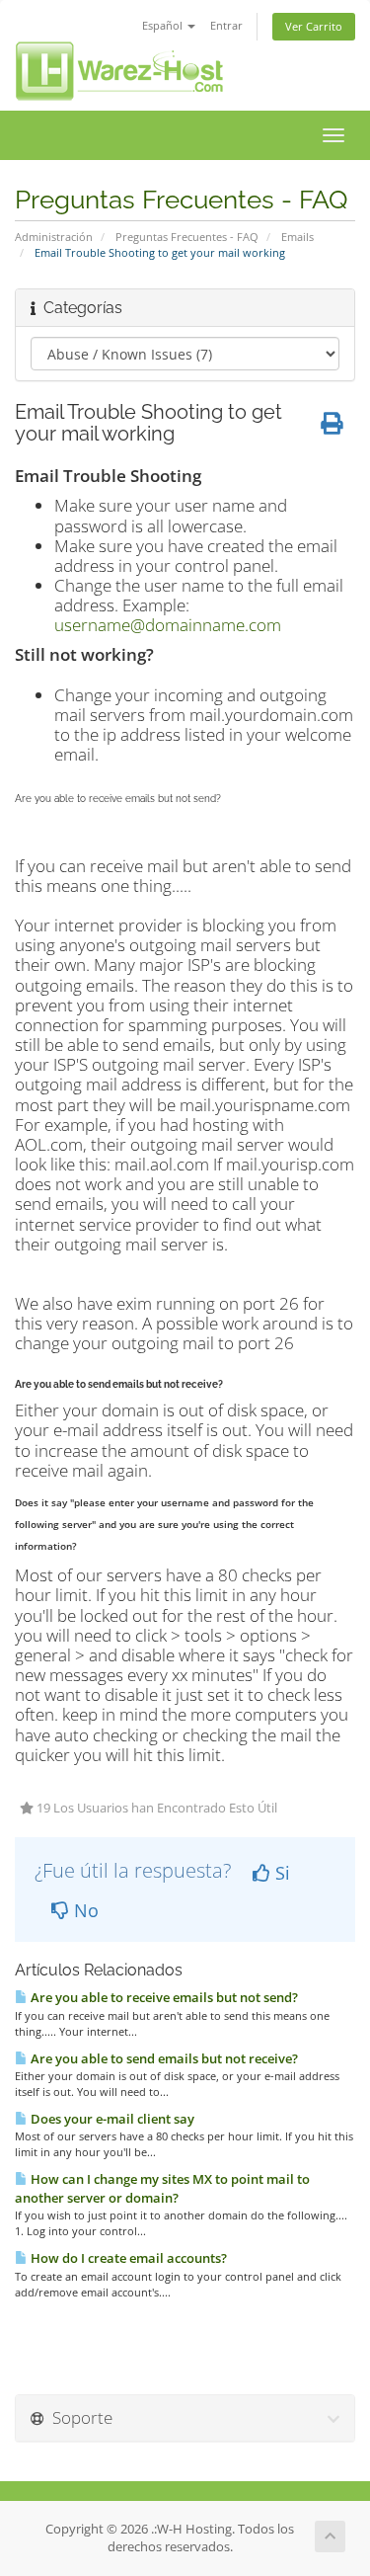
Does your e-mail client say (111, 2119)
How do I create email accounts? (127, 2258)
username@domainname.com (168, 625)
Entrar (226, 25)
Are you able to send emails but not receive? (163, 2058)
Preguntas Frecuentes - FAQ (187, 237)
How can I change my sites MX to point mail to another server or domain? (162, 2188)
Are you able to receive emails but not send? (163, 1997)
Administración (54, 237)
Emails (297, 237)
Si (280, 1873)
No (84, 1910)
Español (164, 25)
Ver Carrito (314, 26)
